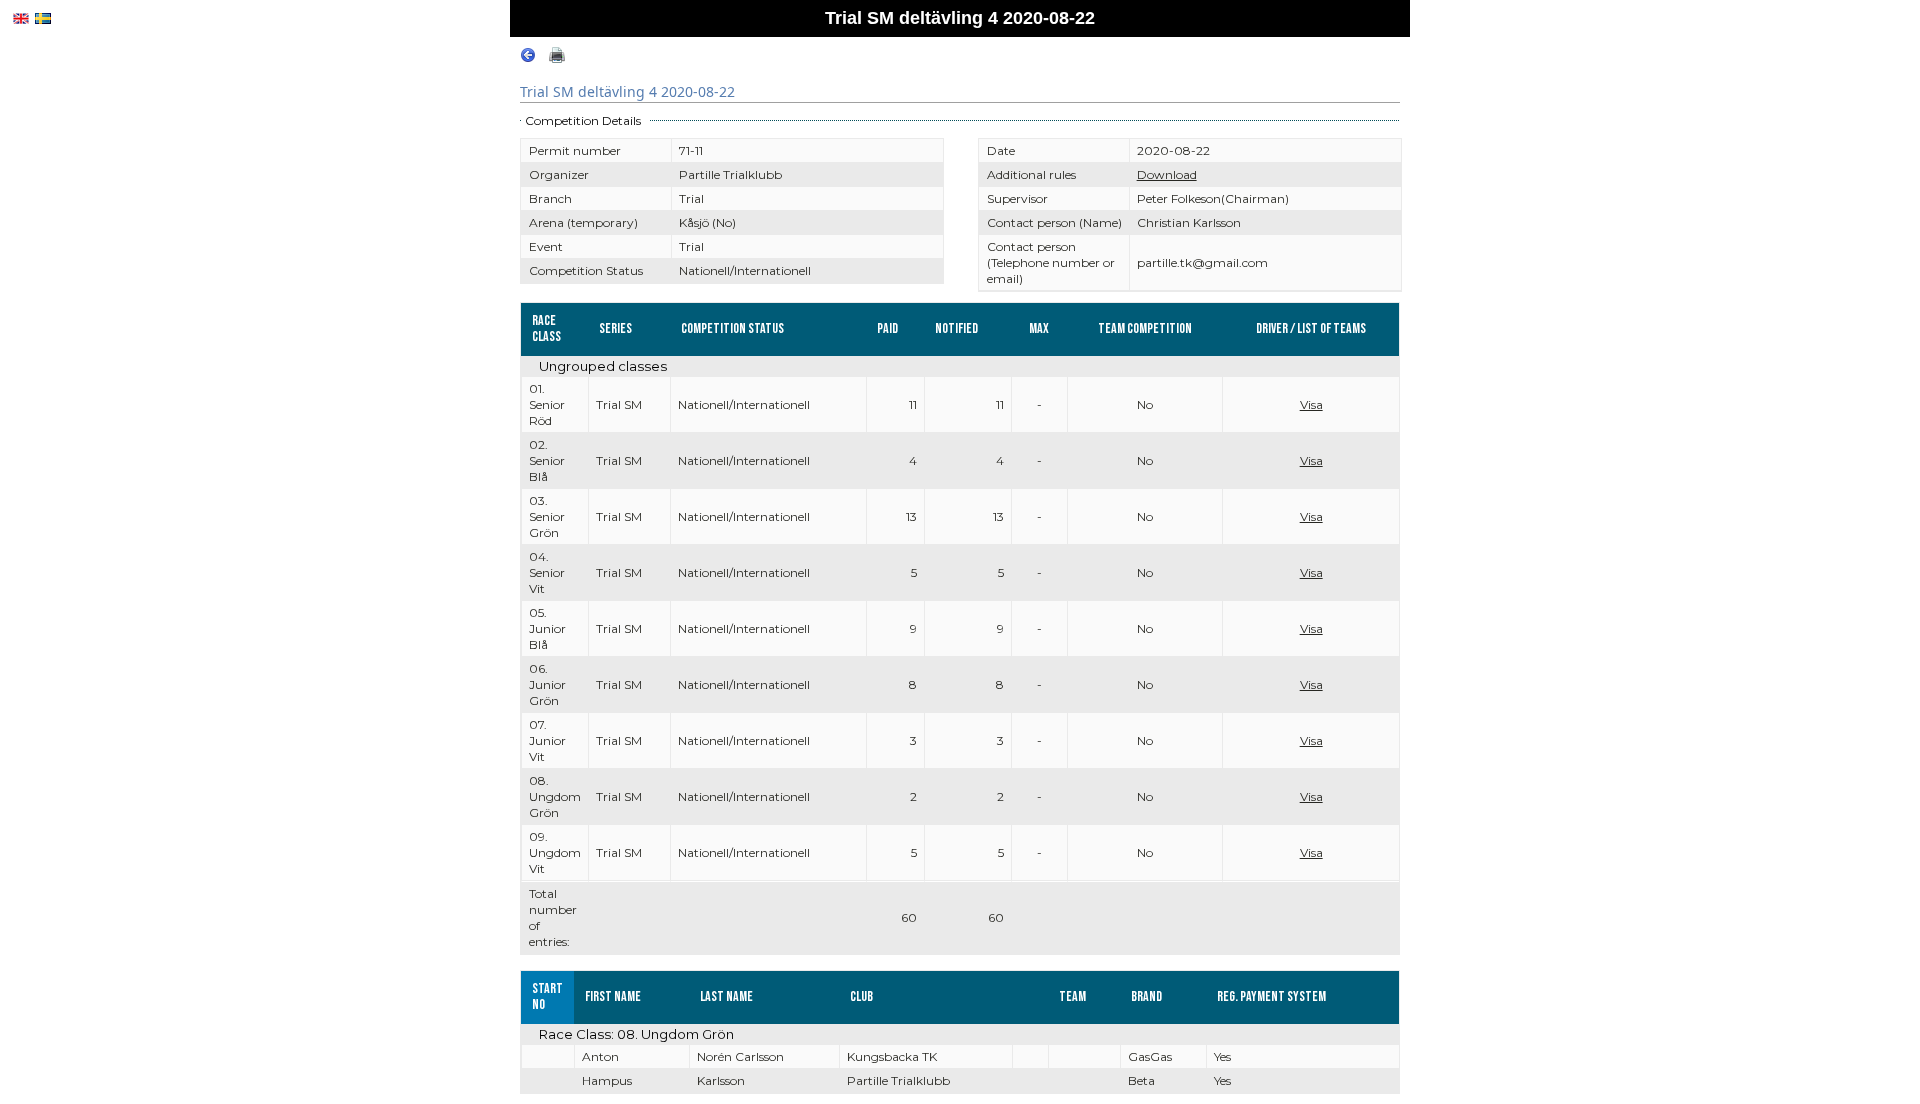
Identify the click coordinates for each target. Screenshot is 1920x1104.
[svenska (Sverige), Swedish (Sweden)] (43, 18)
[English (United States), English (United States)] (21, 18)
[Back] (528, 58)
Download (1167, 174)
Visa (1311, 404)
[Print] (557, 58)
